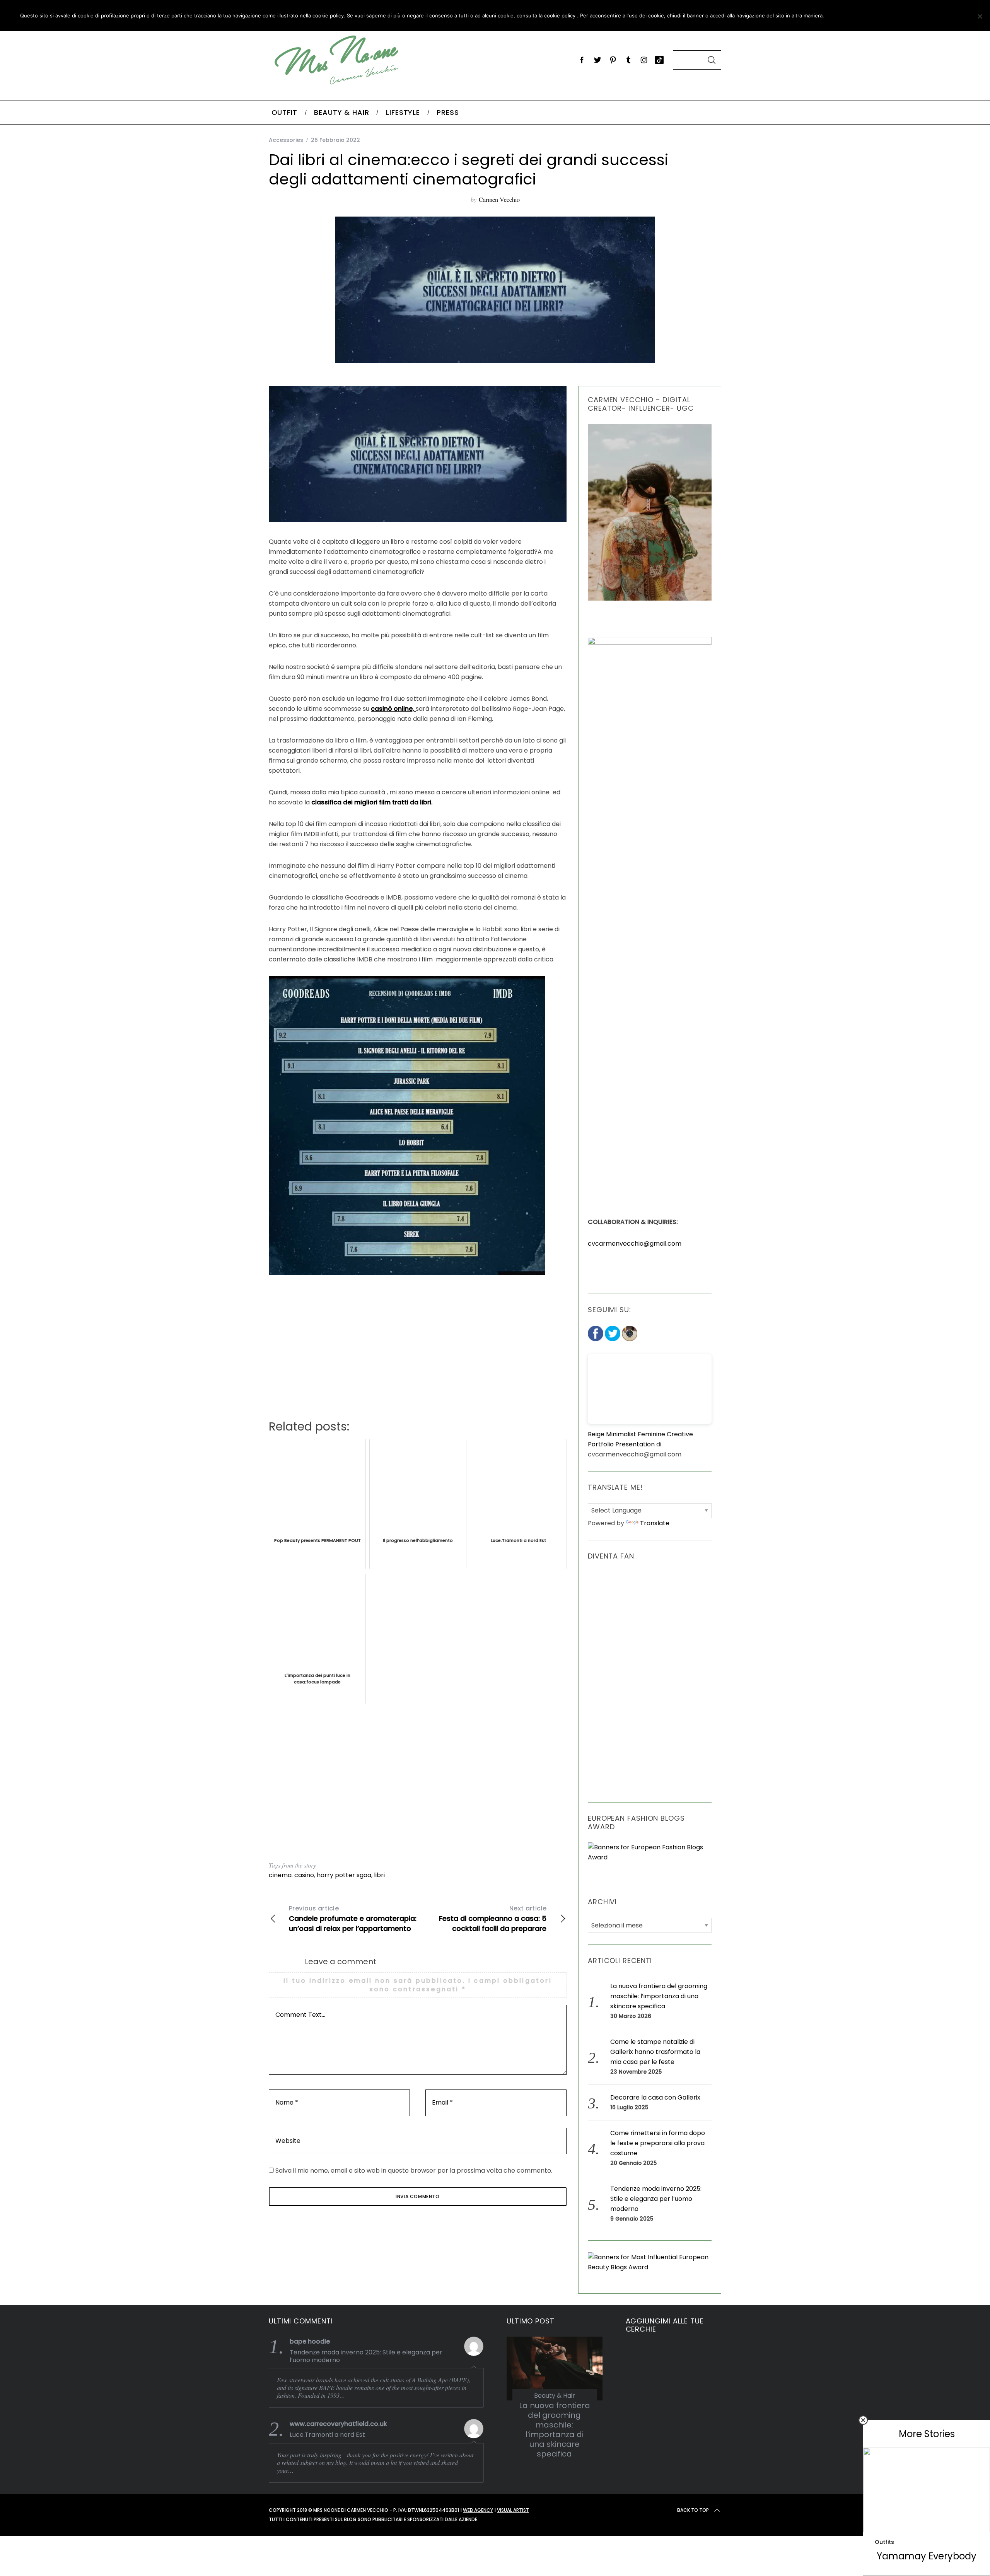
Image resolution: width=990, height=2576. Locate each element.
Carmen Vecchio (499, 199)
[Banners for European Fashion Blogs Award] (650, 1857)
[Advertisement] (418, 1783)
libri (379, 1875)
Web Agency (478, 2510)
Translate (655, 1523)
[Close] (863, 2420)
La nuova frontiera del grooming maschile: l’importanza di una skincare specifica (659, 1996)
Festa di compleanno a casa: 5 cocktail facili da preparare (493, 1919)
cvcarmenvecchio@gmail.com (635, 1244)
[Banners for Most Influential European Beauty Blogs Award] (650, 2267)
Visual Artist (513, 2510)
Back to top (693, 2510)
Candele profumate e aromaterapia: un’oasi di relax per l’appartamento (353, 1919)
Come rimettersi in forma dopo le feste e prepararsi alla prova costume (658, 2143)
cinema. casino (291, 1875)
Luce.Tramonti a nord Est (327, 2435)
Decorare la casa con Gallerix (655, 2097)
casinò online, (393, 709)
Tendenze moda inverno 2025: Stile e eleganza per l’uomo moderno (656, 2199)
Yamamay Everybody (927, 2556)
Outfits (884, 2542)
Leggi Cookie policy (925, 15)
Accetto (852, 15)
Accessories (286, 140)
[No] (980, 16)
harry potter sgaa (344, 1875)
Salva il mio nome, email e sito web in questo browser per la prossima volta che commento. (414, 2171)
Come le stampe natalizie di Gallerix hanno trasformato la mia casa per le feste (655, 2052)
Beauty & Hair (555, 2396)
